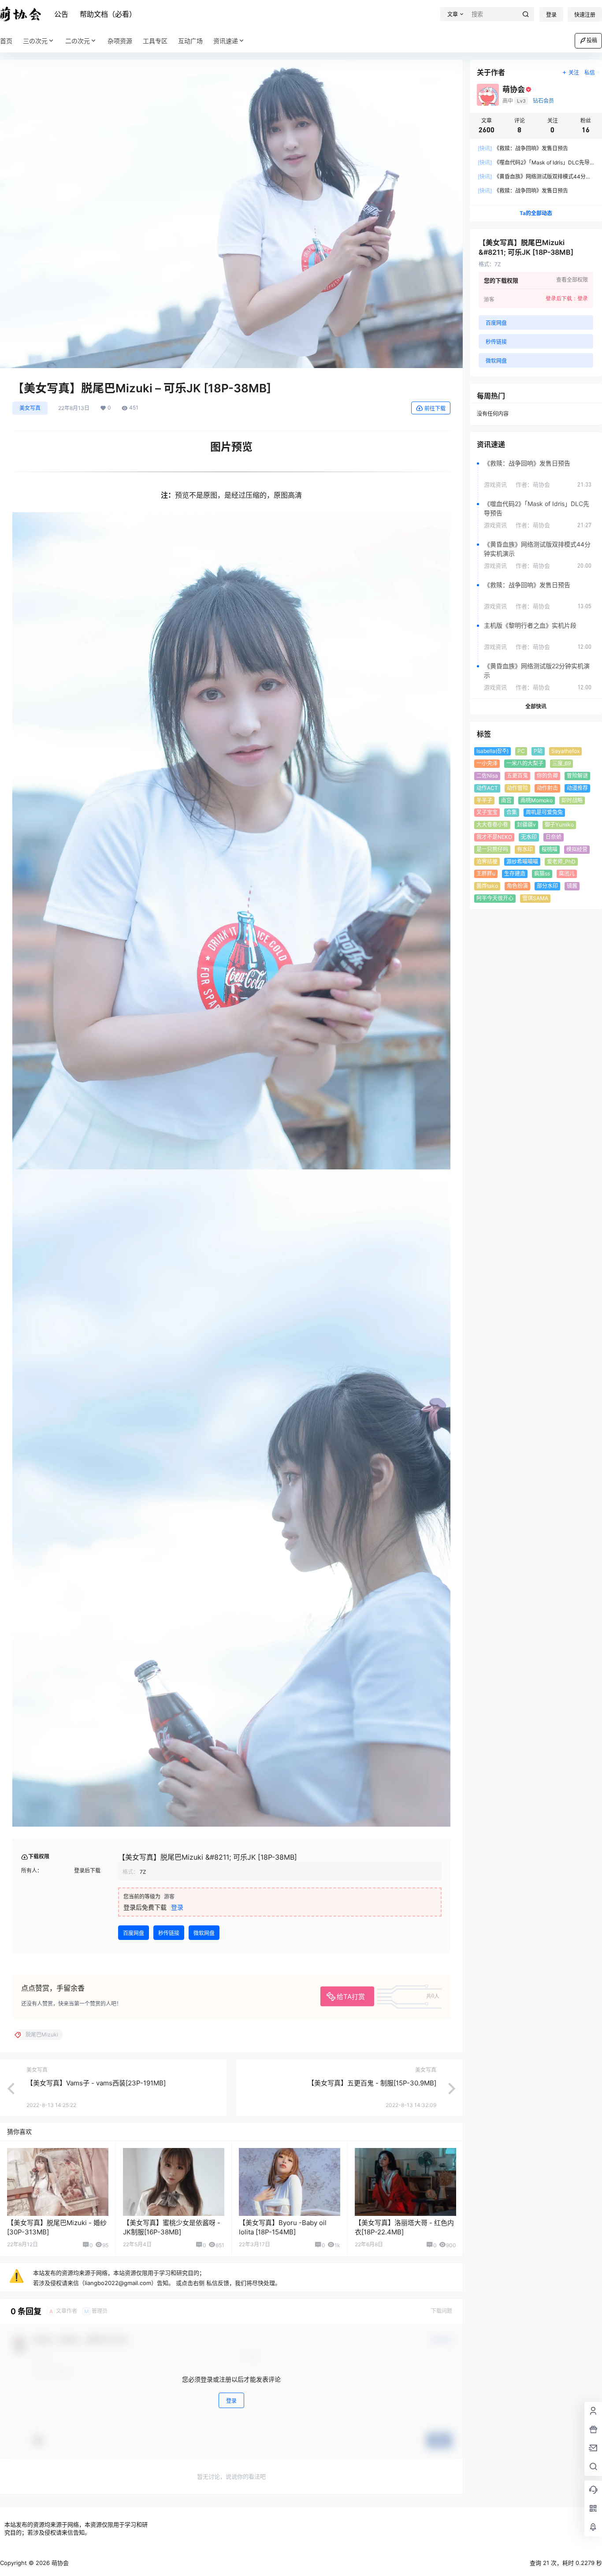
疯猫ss (542, 873)
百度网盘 (134, 1933)
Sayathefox (565, 751)
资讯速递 (226, 41)
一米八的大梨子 (525, 763)
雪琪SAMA (535, 898)
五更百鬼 (517, 776)
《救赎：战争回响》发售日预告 (523, 148)
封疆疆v (526, 825)
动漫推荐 (577, 788)
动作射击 (547, 788)
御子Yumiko (559, 825)
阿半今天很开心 (495, 898)
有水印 (525, 849)
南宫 (506, 800)
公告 (61, 14)
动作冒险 (517, 788)
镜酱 (572, 886)
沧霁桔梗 (487, 862)
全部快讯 (536, 706)
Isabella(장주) (492, 751)
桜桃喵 (550, 849)
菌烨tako (487, 886)
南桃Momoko (537, 800)
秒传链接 (169, 1933)
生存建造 (515, 873)
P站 (538, 751)
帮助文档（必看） (108, 14)
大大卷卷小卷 (492, 825)
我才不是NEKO (494, 837)
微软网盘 (204, 1933)
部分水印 (547, 886)
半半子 (484, 800)
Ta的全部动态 (536, 213)
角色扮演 (517, 886)
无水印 (529, 837)
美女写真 (30, 408)
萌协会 (59, 2563)
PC (521, 751)
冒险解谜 (577, 776)
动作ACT (487, 788)
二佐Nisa (487, 776)
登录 (551, 15)
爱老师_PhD (561, 862)
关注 (574, 73)
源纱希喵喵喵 (522, 862)
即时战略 (572, 800)
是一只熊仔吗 (492, 849)
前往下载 (435, 408)
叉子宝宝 (487, 812)
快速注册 (585, 15)
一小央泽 (487, 763)
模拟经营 (577, 849)
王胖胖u (486, 873)
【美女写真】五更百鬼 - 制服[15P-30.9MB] (372, 2083)
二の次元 (78, 41)
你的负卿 (547, 776)
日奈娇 (554, 837)
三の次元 (35, 41)
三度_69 (561, 763)
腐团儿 (567, 873)
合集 (512, 812)
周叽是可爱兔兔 (544, 812)
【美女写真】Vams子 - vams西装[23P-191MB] (96, 2083)
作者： (533, 484)
